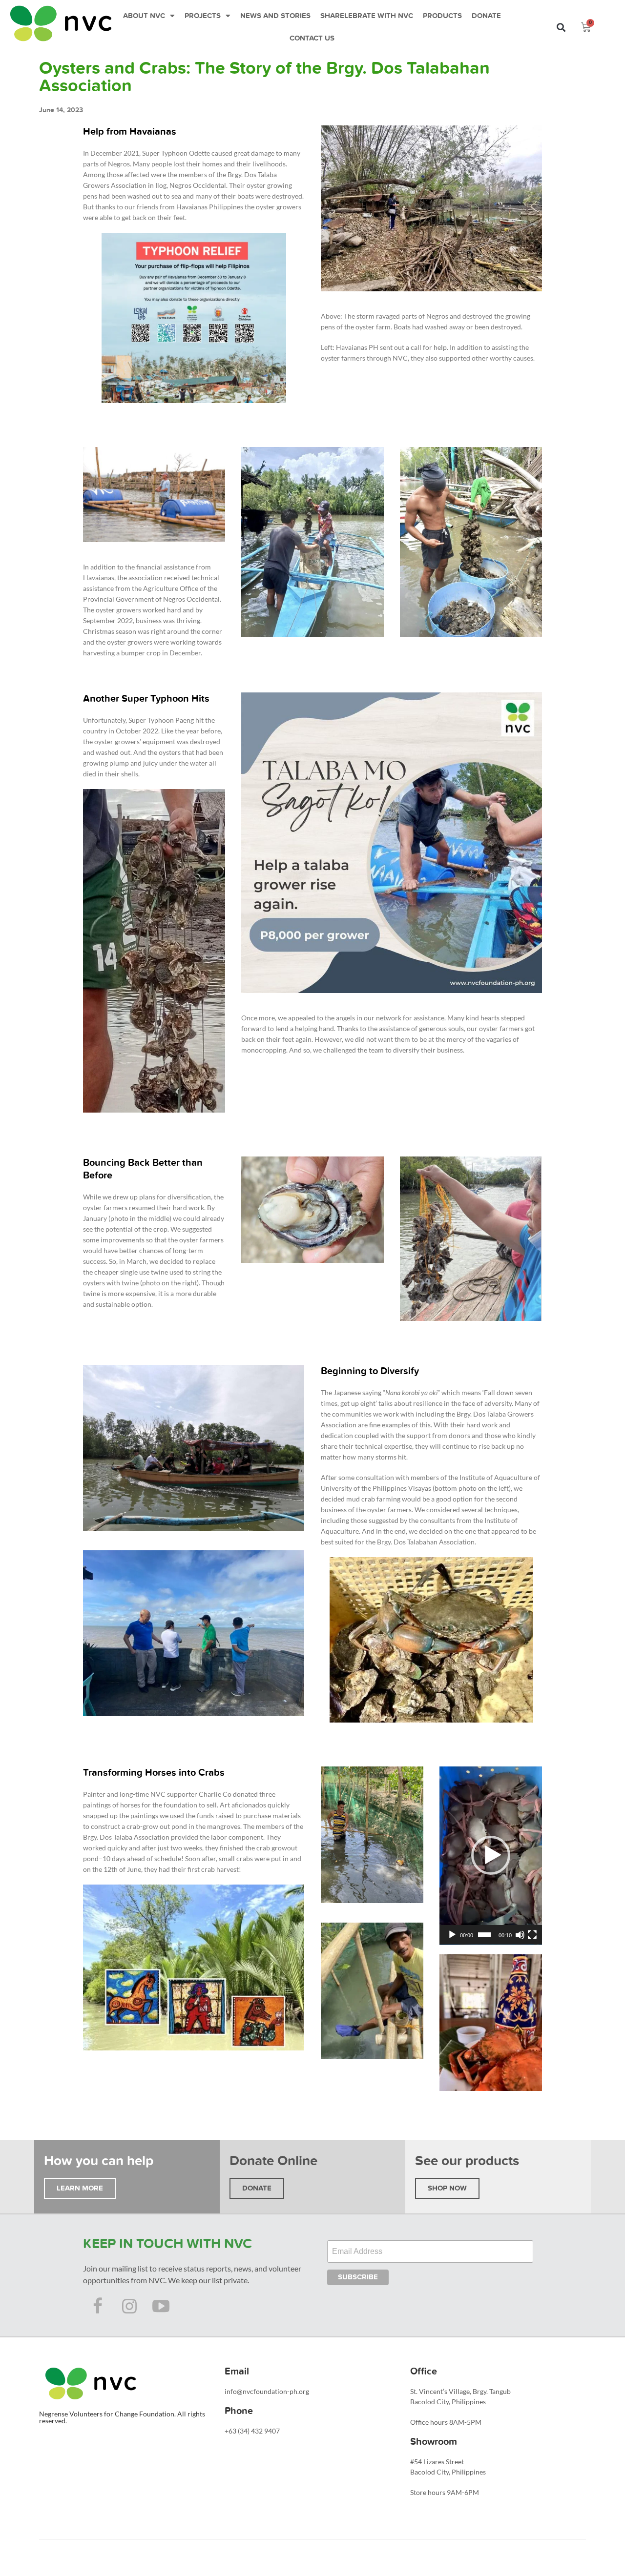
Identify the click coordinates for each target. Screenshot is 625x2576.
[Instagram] (129, 2306)
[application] (491, 1856)
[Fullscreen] (532, 1935)
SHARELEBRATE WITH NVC (367, 16)
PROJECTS (203, 16)
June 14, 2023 (61, 110)
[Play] (452, 1935)
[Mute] (520, 1935)
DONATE (486, 16)
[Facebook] (98, 2306)
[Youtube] (161, 2306)
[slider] (484, 1935)
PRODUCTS (442, 16)
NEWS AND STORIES (275, 16)
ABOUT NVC (144, 16)
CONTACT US (312, 38)
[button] (561, 28)
